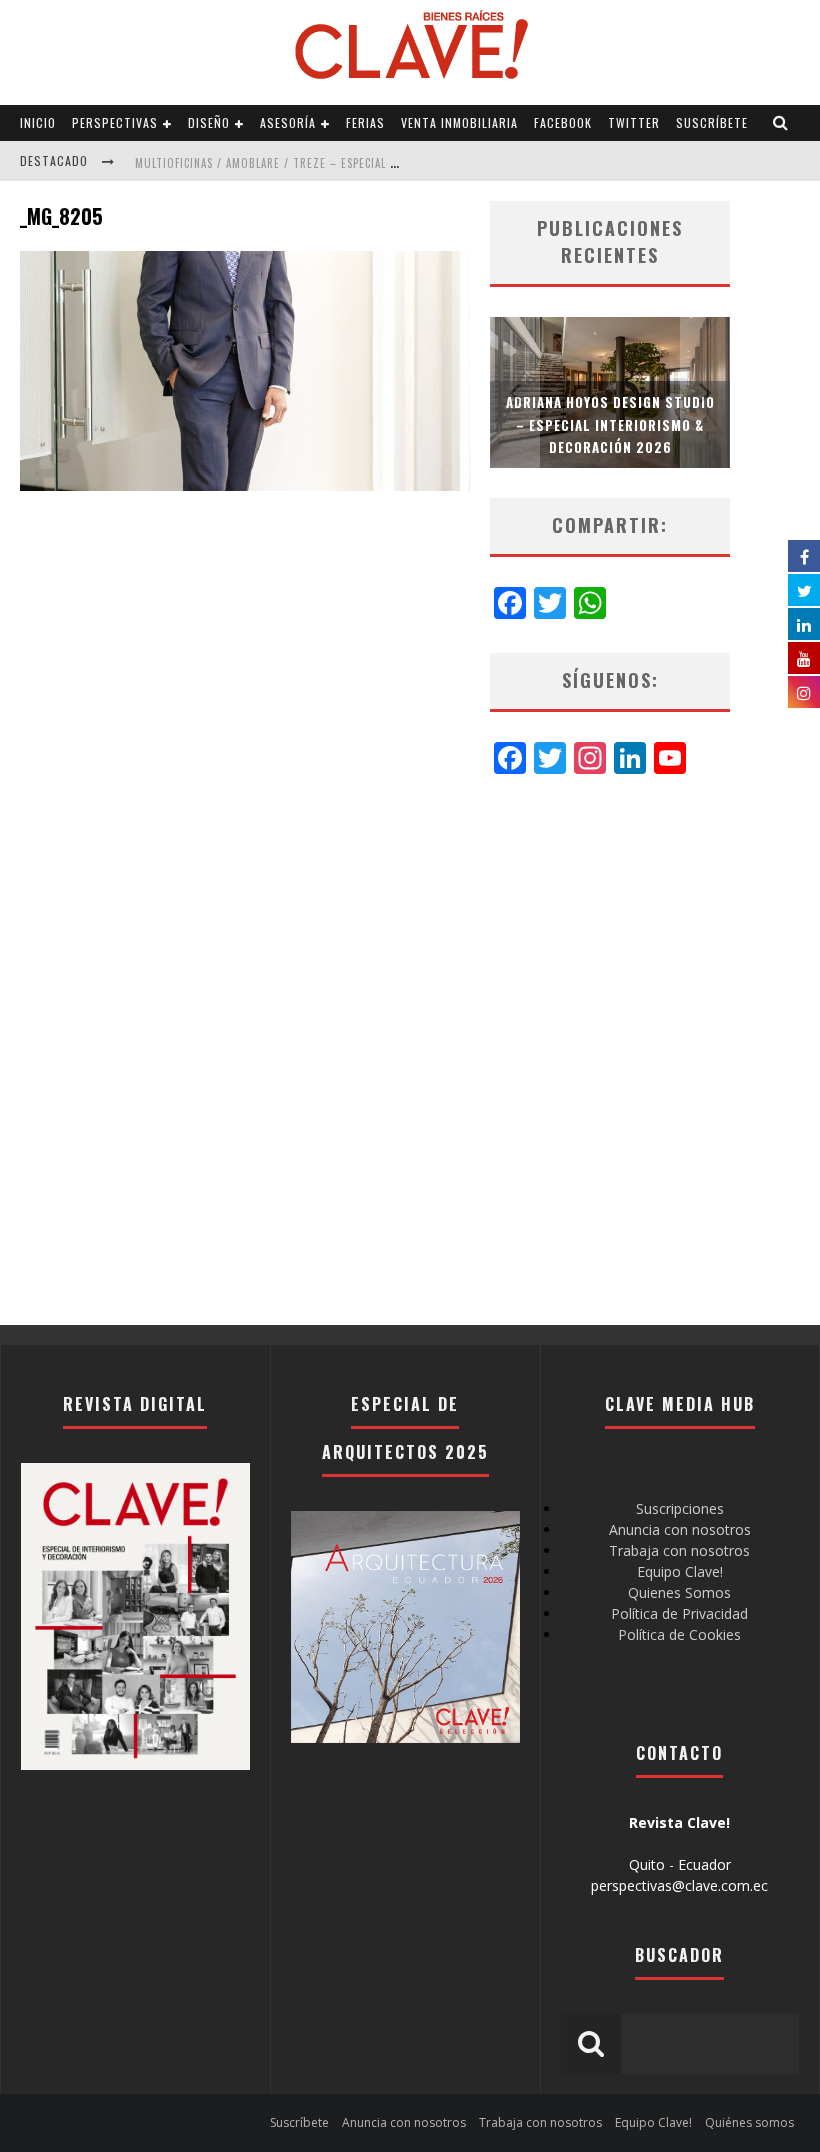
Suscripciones (680, 1508)
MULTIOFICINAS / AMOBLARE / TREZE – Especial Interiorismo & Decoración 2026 (356, 163)
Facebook (563, 122)
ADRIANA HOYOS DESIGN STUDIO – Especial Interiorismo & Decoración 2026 (610, 424)
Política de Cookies (679, 1634)
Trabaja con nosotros (679, 1550)
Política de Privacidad (679, 1613)
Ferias (365, 122)
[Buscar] (781, 123)
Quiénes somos (749, 2122)
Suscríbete (712, 122)
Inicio (38, 122)
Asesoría (288, 122)
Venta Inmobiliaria (459, 122)
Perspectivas (115, 122)
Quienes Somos (679, 1592)
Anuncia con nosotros (680, 1529)
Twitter (634, 122)
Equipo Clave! (680, 1571)
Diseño (209, 122)
